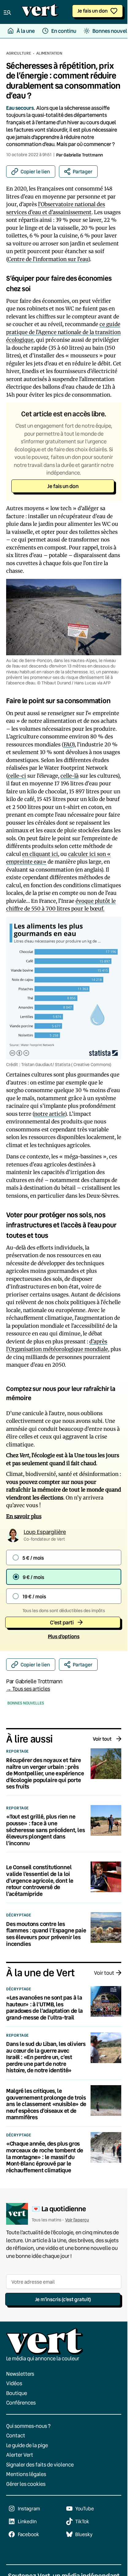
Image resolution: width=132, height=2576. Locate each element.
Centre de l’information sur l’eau (48, 259)
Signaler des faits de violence (40, 2464)
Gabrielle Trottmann (83, 155)
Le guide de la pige (27, 2445)
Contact (16, 2435)
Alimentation (49, 53)
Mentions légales (26, 2474)
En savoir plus (24, 1516)
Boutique (17, 2393)
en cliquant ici (40, 854)
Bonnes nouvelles (26, 1703)
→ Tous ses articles (28, 1689)
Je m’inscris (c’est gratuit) (63, 2299)
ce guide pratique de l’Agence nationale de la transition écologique (63, 332)
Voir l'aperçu (77, 2220)
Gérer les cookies (26, 2484)
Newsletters (20, 2374)
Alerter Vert (20, 2455)
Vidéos (14, 2383)
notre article (49, 1114)
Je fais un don (93, 11)
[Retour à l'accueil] (40, 12)
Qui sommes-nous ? (28, 2426)
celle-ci (17, 776)
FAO (68, 745)
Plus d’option (64, 1636)
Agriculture (19, 53)
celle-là (70, 776)
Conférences (21, 2403)
